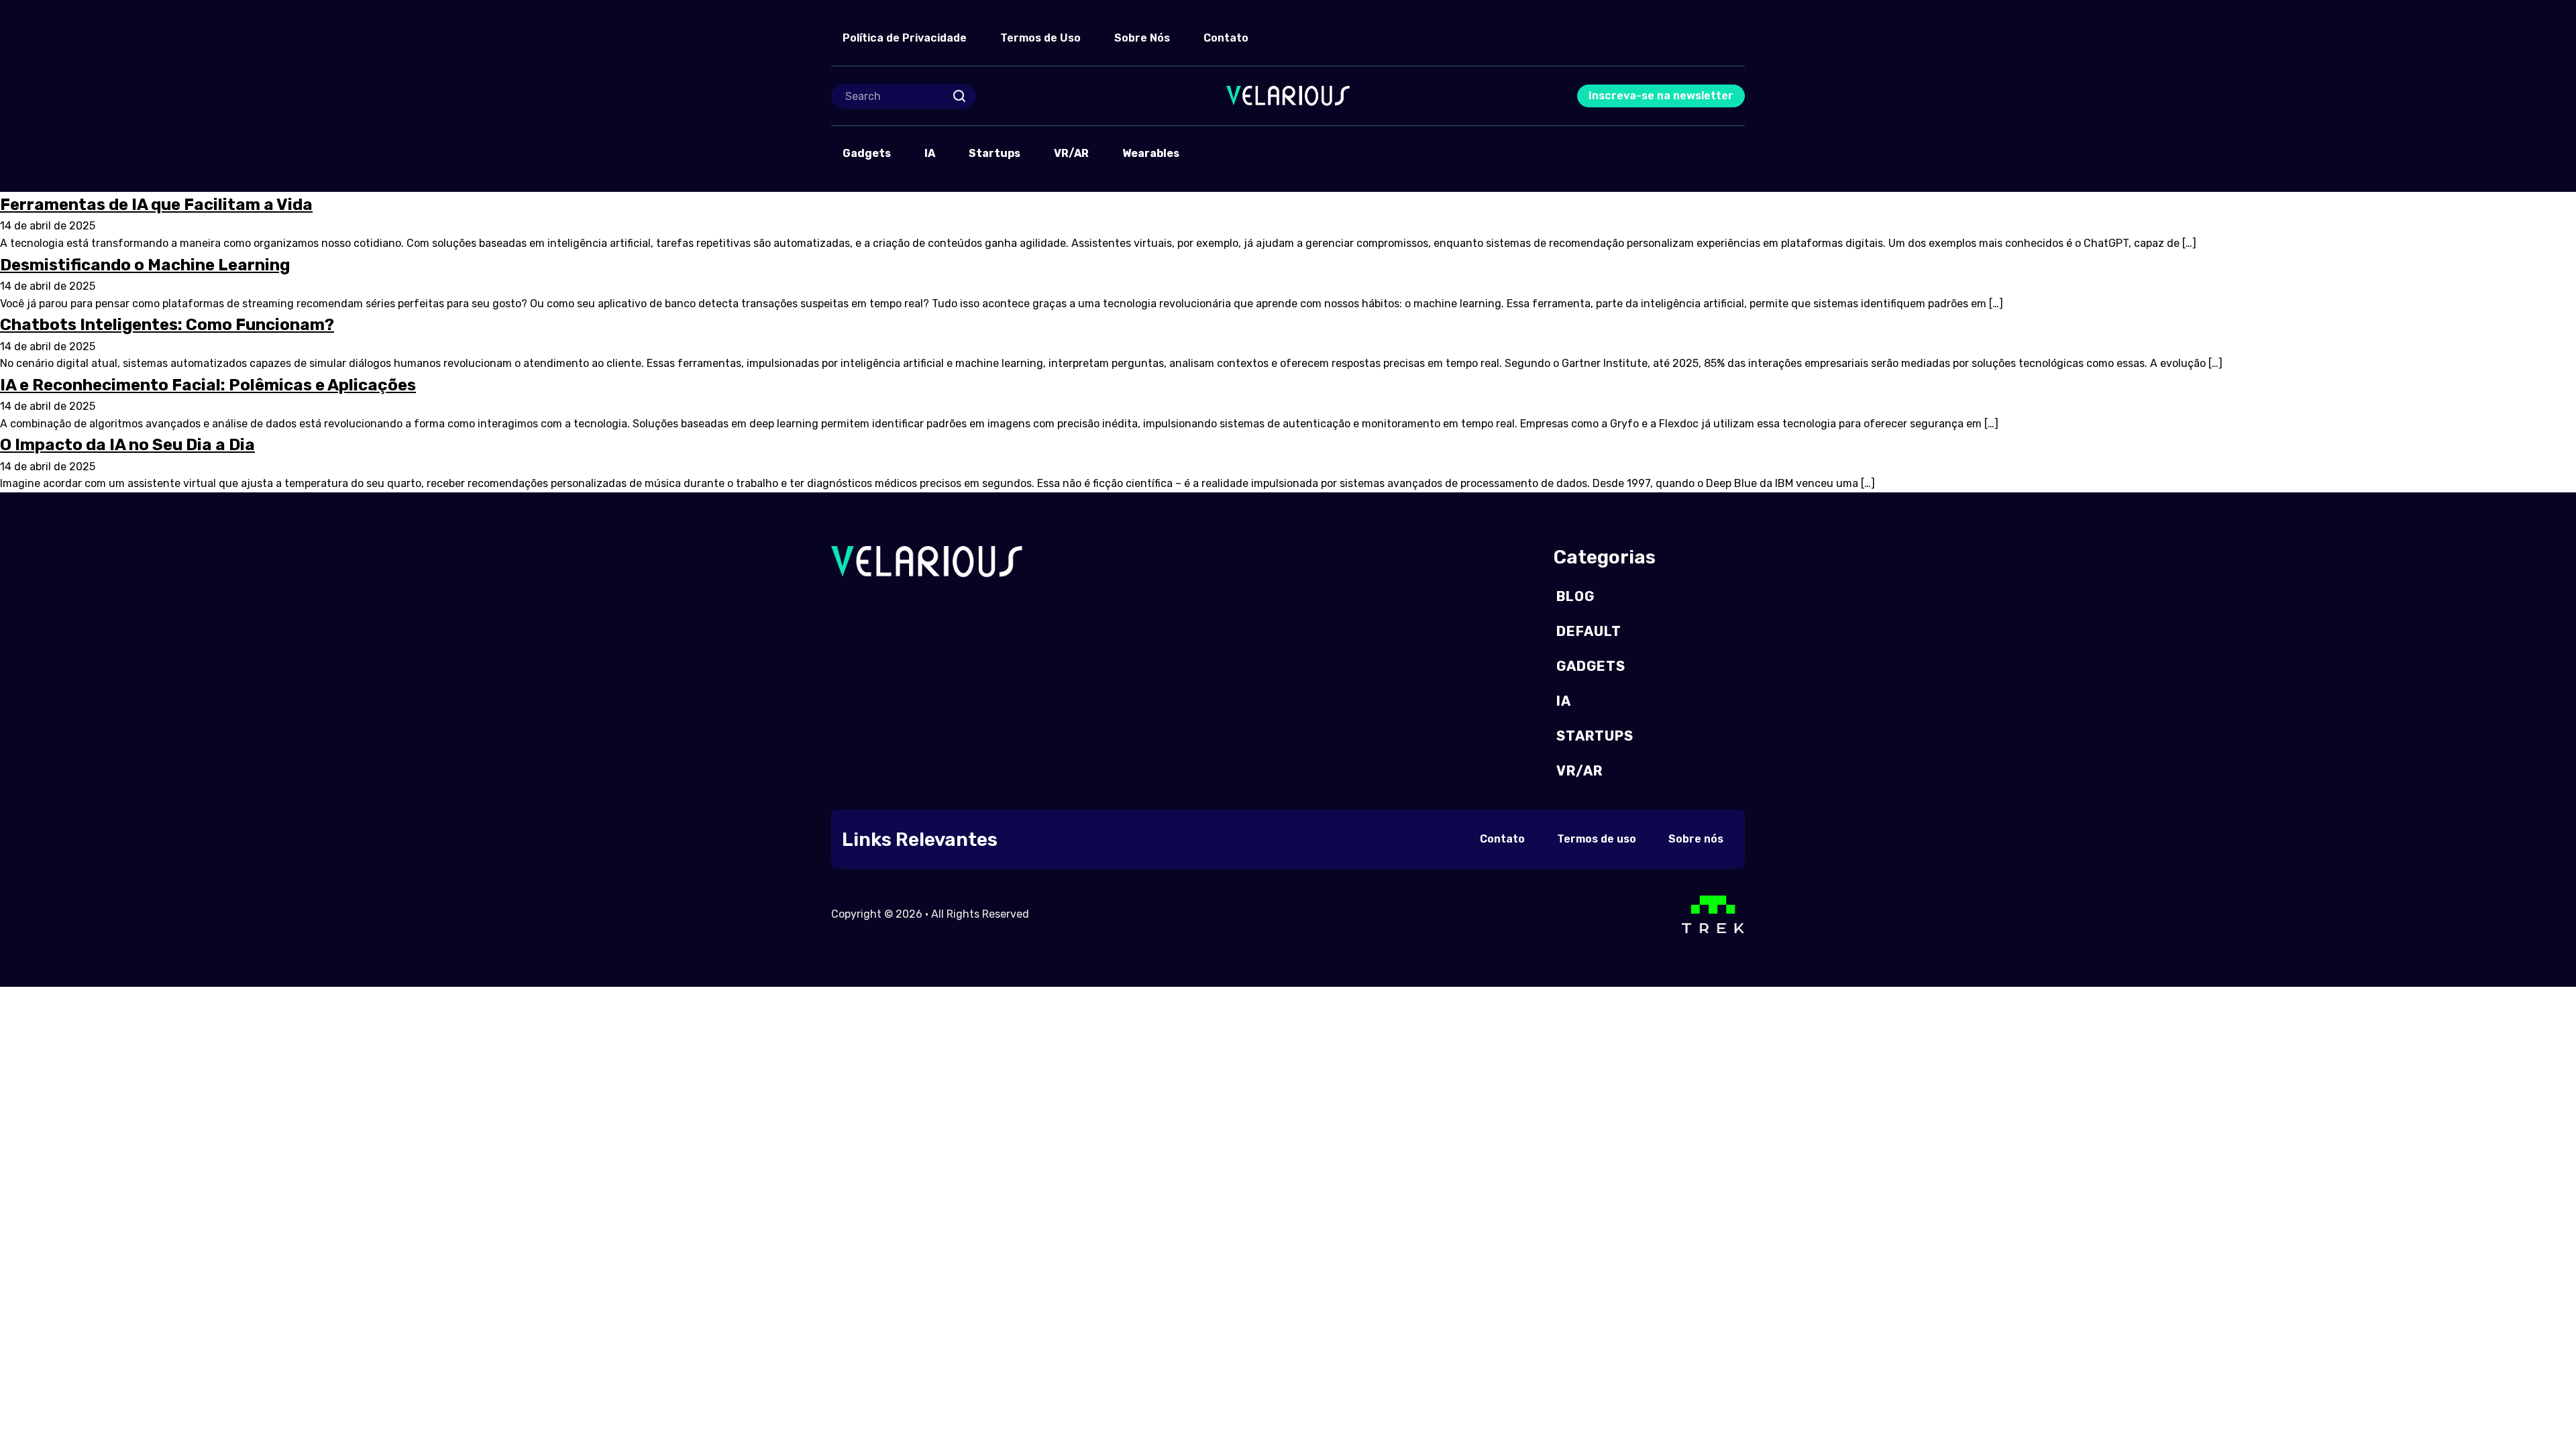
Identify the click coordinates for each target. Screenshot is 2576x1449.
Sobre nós (1696, 839)
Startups (995, 153)
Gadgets (867, 153)
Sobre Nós (1142, 38)
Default (1589, 631)
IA (930, 153)
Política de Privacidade (905, 38)
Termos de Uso (1040, 38)
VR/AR (1071, 153)
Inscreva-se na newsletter (1661, 96)
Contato (1226, 38)
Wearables (1151, 153)
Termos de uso (1597, 839)
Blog (1575, 596)
